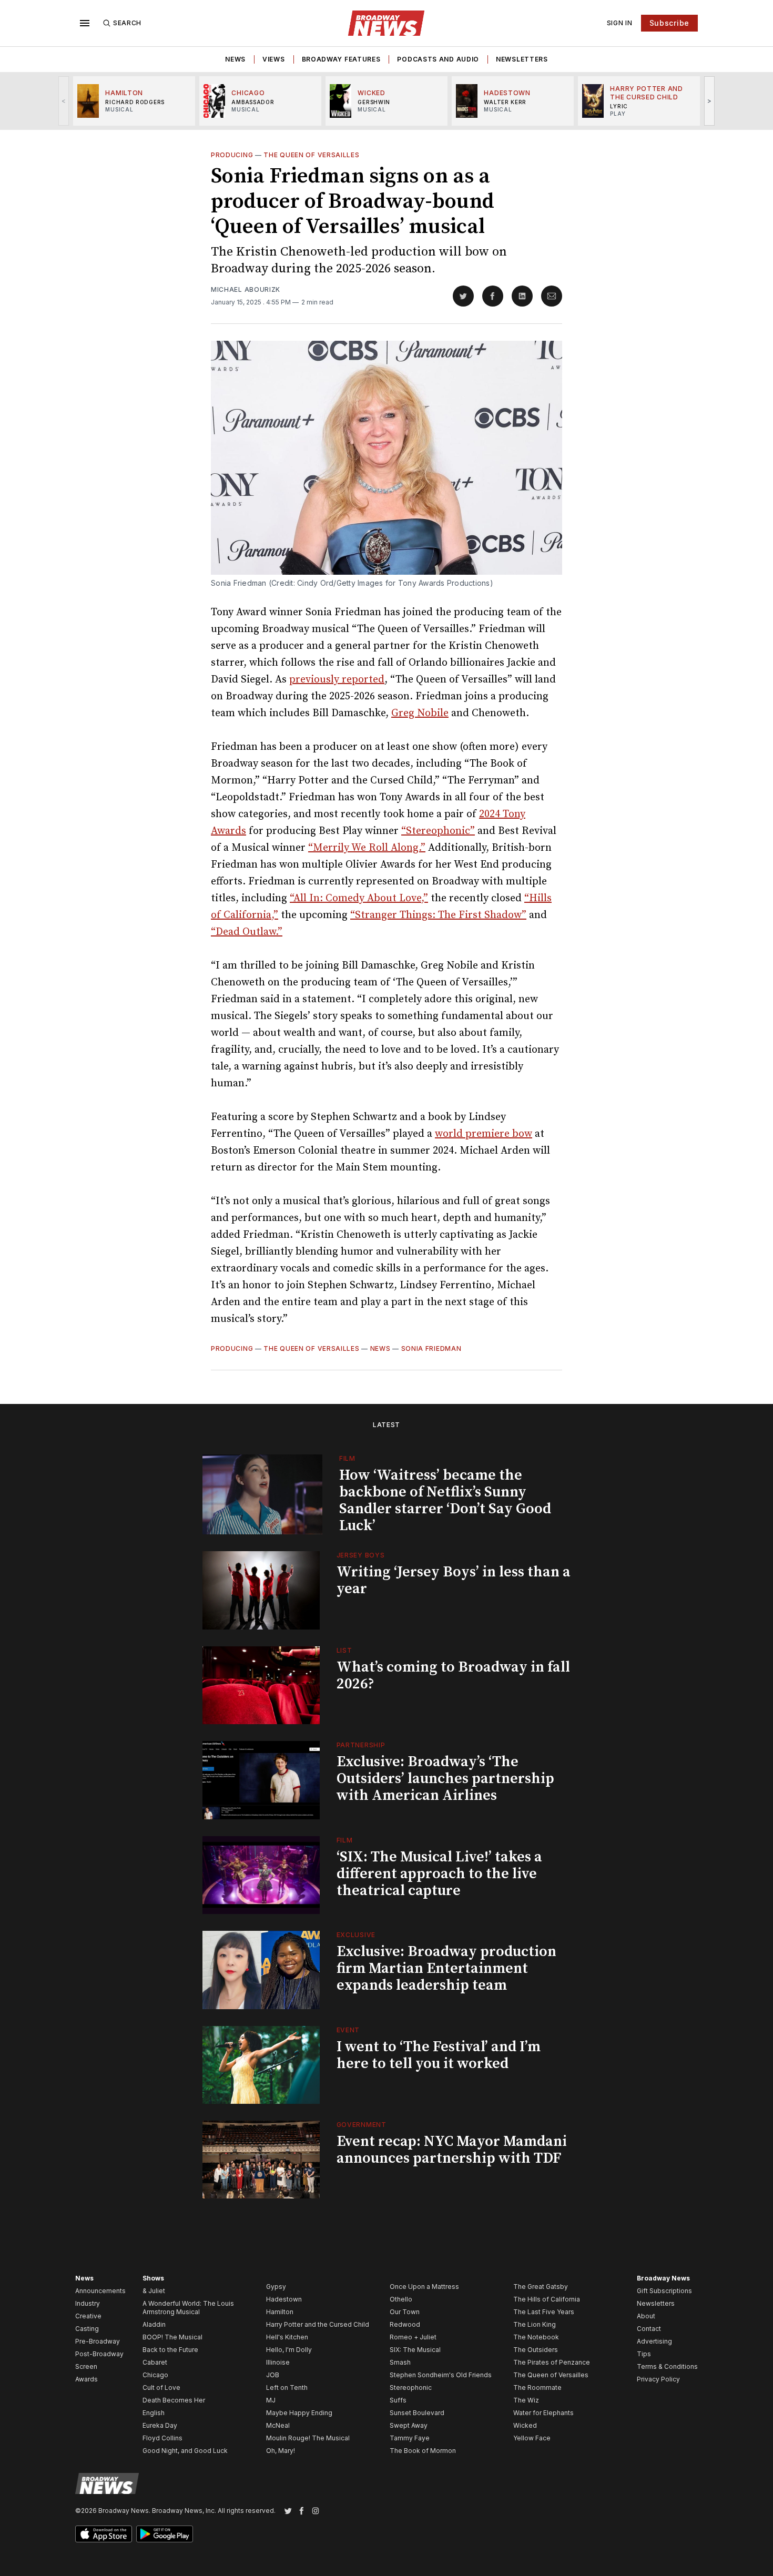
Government (362, 2125)
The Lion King (535, 2324)
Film (347, 1458)
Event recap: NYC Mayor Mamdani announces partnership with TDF (452, 2150)
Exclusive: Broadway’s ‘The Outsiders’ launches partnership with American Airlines (445, 1779)
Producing (232, 155)
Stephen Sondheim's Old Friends (441, 2375)
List (344, 1650)
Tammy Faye (410, 2438)
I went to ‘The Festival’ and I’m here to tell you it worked (439, 2055)
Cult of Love (161, 2387)
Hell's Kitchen (287, 2337)
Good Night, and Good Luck (185, 2451)
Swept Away (409, 2425)
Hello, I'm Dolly (289, 2350)
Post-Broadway (99, 2354)
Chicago (155, 2375)
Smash (400, 2362)
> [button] (710, 101)
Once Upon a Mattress (424, 2287)
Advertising (654, 2341)
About (646, 2316)
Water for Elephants (543, 2413)
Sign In (620, 23)
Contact (649, 2329)
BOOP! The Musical (172, 2337)
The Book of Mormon (423, 2451)
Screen (86, 2366)
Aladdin (154, 2324)
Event (348, 2030)
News (235, 59)
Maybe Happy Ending (299, 2413)
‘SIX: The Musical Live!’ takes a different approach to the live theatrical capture (439, 1874)
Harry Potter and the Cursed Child (318, 2324)
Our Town (405, 2312)
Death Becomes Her (174, 2400)
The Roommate (537, 2387)
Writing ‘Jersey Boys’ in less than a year (454, 1580)
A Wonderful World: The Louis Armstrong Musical (188, 2308)
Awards (87, 2379)
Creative (88, 2316)
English (154, 2413)
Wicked (525, 2425)
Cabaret (155, 2362)
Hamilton (280, 2312)
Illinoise (278, 2362)
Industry (88, 2303)
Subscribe (669, 23)
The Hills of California (547, 2299)
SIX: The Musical (415, 2350)
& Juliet (154, 2291)
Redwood (405, 2324)
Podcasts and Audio (438, 59)
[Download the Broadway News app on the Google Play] (165, 2534)
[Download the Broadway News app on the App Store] (104, 2534)
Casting (87, 2329)
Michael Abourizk (246, 289)
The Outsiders (536, 2350)
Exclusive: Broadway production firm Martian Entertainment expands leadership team (446, 1968)
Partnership (361, 1745)
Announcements (100, 2291)
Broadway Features (341, 59)
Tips (644, 2354)
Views (274, 59)
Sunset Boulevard (417, 2413)
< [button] (64, 101)
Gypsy (276, 2287)
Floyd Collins (162, 2438)
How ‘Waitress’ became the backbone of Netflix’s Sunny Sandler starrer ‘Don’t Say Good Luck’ (445, 1500)
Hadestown (284, 2299)
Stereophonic (411, 2387)
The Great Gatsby (541, 2287)
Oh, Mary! (281, 2451)
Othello (401, 2299)
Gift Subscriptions (664, 2291)
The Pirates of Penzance (552, 2362)
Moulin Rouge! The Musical (308, 2438)
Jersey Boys (361, 1555)
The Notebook (536, 2337)
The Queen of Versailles (311, 155)
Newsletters (522, 59)
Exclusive (356, 1935)
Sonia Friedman (431, 1348)
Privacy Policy (658, 2379)
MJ (271, 2400)
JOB (273, 2375)
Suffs (398, 2400)
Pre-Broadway (98, 2341)
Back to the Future (170, 2350)
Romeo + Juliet (413, 2337)
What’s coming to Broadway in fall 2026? (453, 1676)
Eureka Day (160, 2425)
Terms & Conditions (667, 2366)
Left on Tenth (287, 2387)
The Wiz (526, 2400)
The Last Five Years (544, 2312)
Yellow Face (532, 2438)
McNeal (278, 2425)
